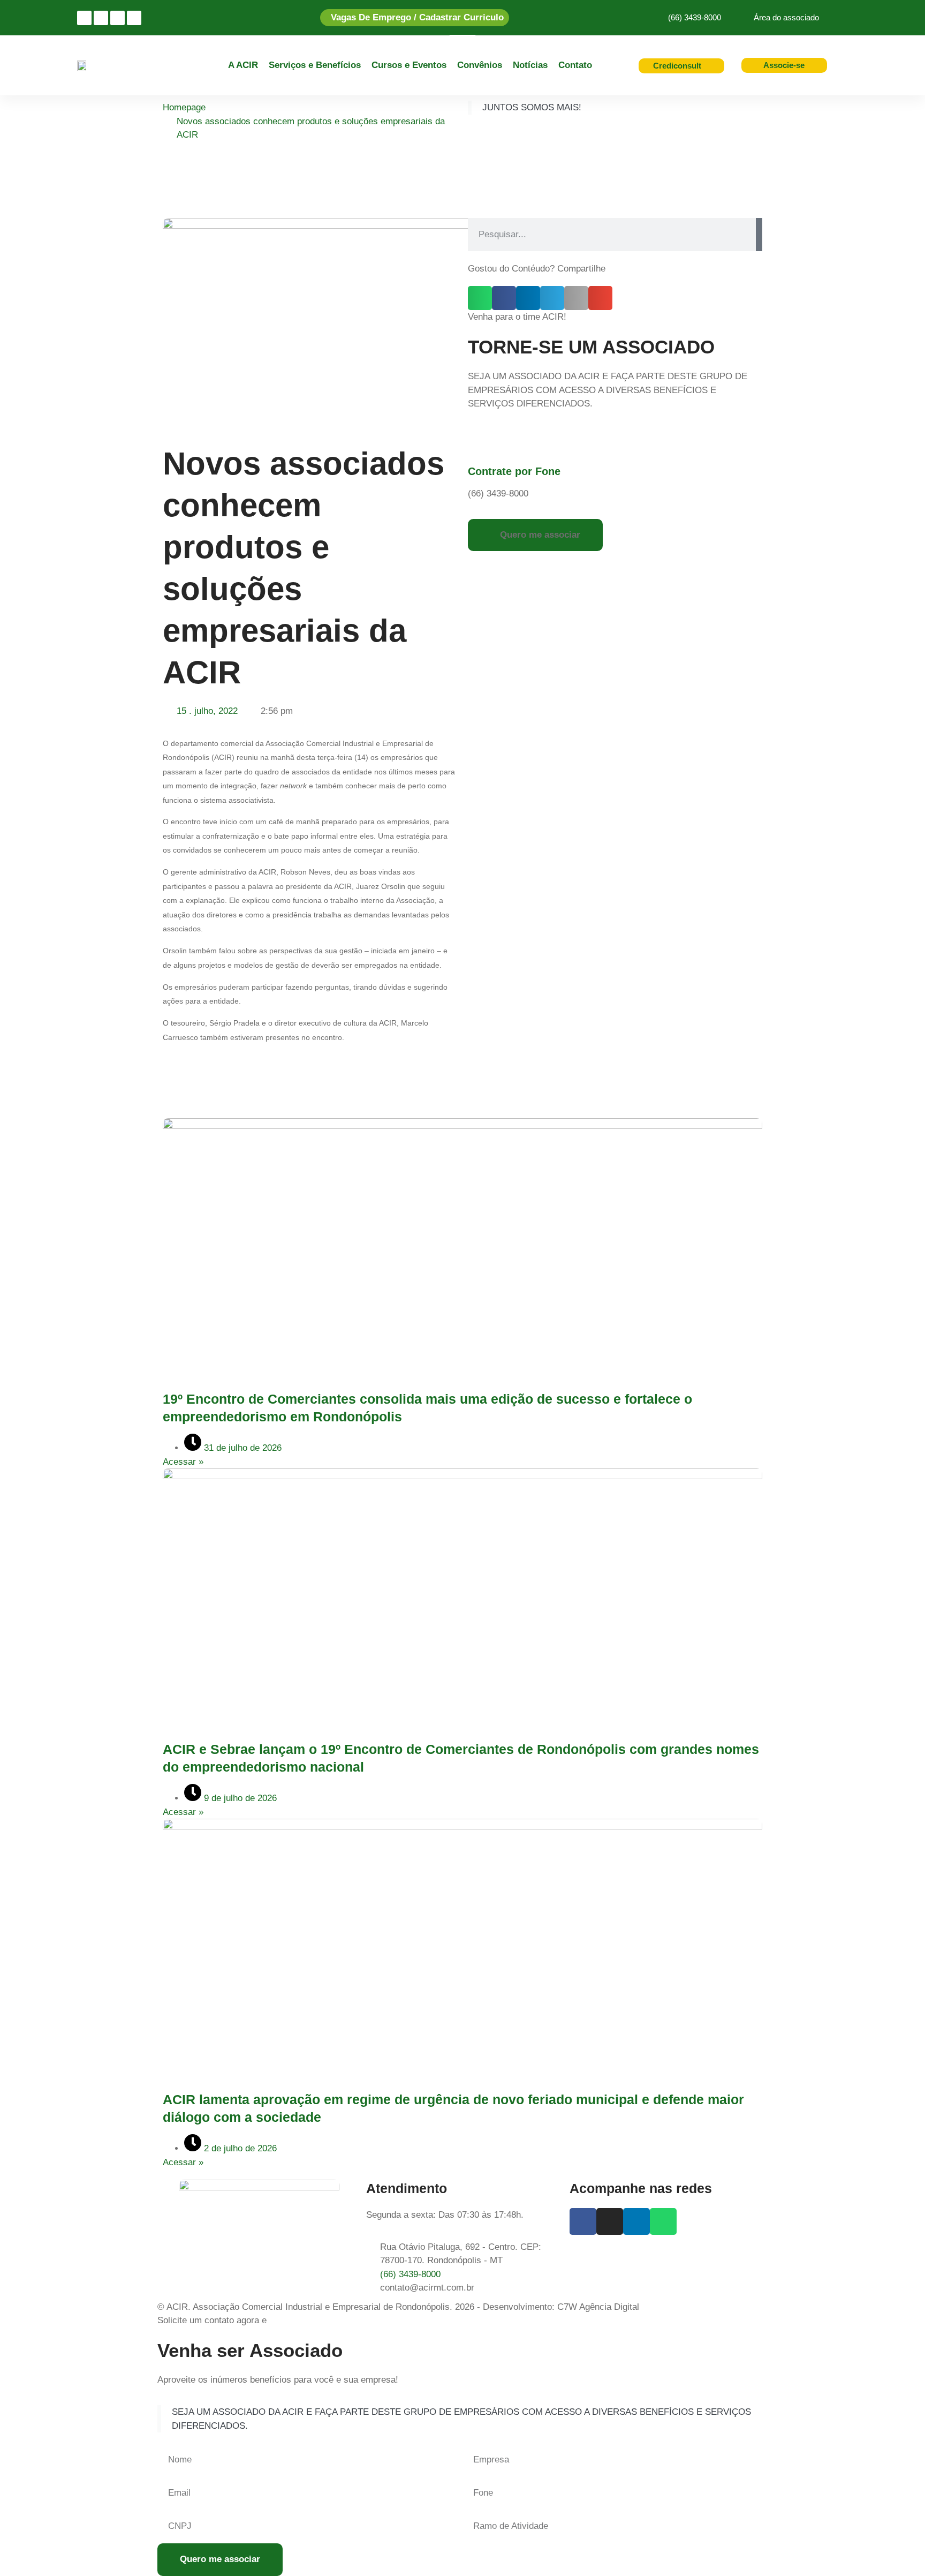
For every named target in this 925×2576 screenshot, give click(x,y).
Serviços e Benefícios (315, 65)
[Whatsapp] (134, 18)
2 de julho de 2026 (239, 2148)
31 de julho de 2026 (241, 1448)
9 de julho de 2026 (239, 1798)
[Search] (759, 235)
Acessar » (183, 1462)
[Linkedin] (117, 18)
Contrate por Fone (514, 471)
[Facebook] (101, 18)
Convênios (480, 65)
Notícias (530, 65)
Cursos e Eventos (409, 65)
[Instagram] (84, 18)
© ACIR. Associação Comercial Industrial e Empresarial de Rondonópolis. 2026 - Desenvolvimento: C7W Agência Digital (398, 2307)
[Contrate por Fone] (481, 442)
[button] (480, 298)
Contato (575, 65)
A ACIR (243, 65)
